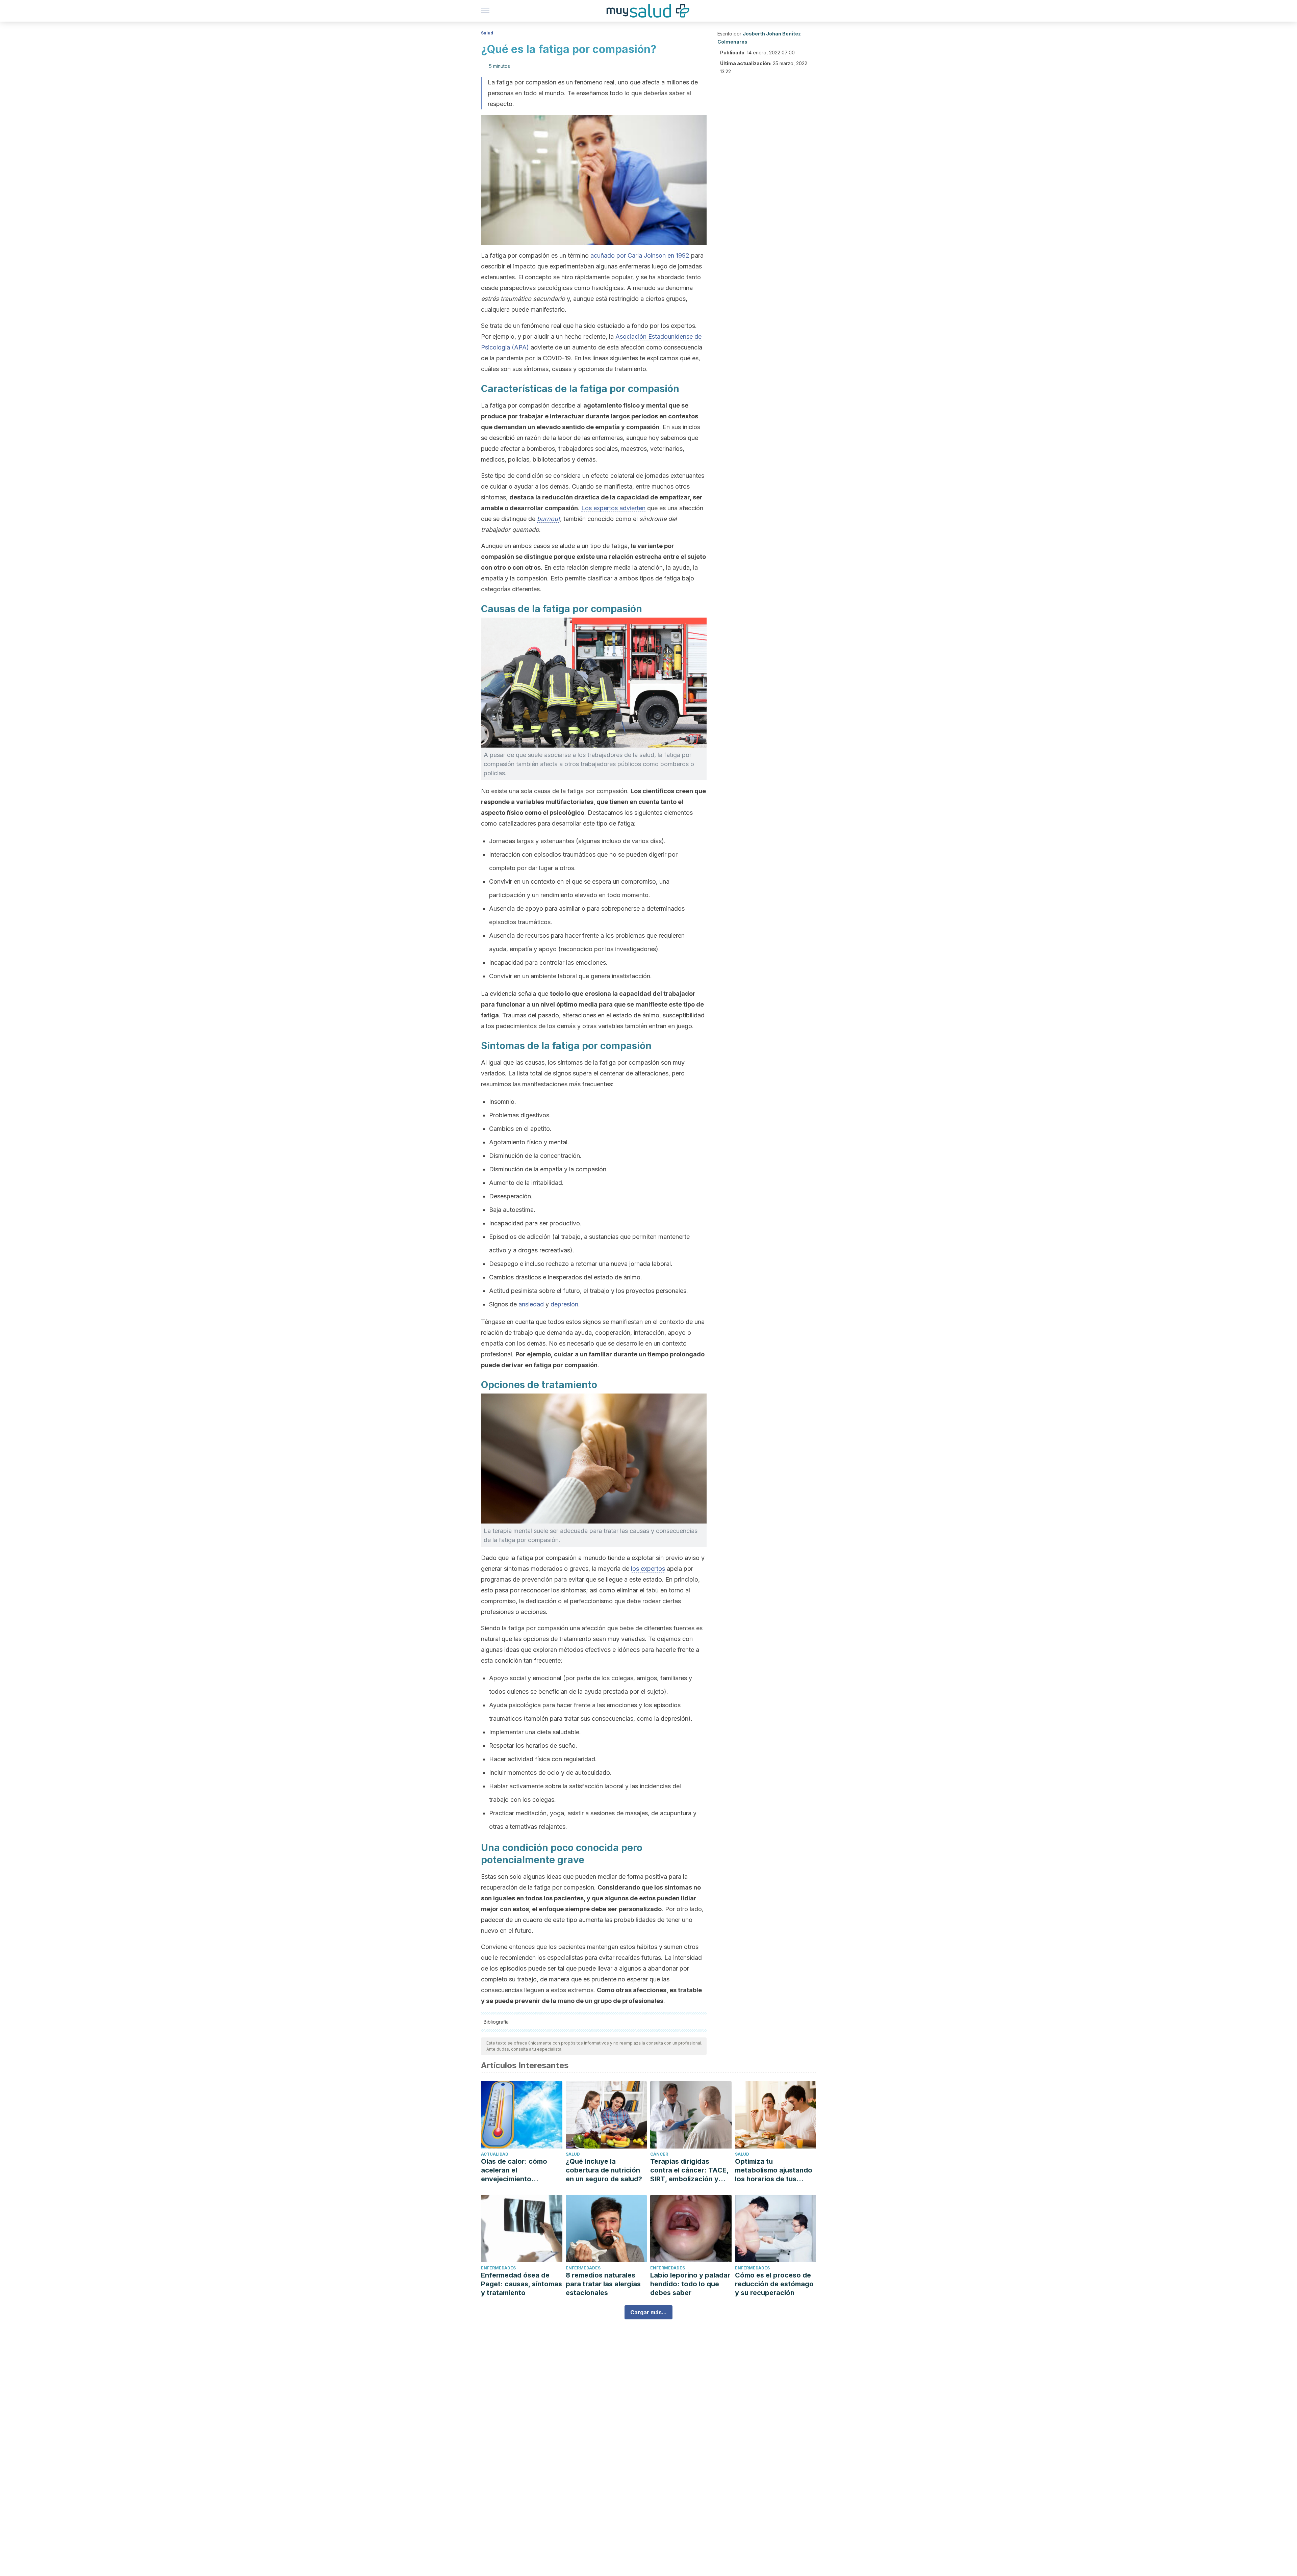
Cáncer (659, 2154)
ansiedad (531, 1304)
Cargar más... (648, 2312)
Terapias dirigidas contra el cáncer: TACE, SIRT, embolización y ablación (689, 2170)
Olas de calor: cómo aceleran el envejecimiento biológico (514, 2170)
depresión (564, 1304)
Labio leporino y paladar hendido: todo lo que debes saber (690, 2284)
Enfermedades (498, 2268)
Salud (487, 33)
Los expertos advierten (613, 508)
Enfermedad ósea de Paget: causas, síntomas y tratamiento (522, 2284)
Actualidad (495, 2154)
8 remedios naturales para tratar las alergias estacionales (603, 2284)
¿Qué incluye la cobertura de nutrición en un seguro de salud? (604, 2170)
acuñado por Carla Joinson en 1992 (640, 255)
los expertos (648, 1569)
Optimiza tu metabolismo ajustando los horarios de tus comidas (774, 2170)
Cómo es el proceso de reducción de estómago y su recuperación (774, 2284)
